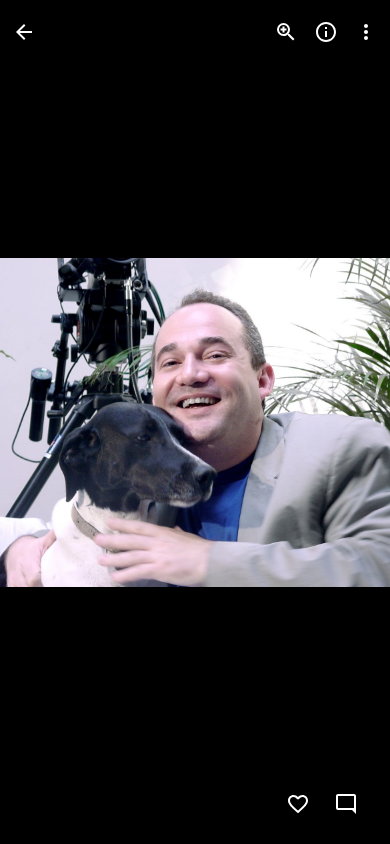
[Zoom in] (286, 32)
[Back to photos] (24, 32)
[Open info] (326, 32)
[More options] (366, 32)
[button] (56, 422)
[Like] (298, 804)
